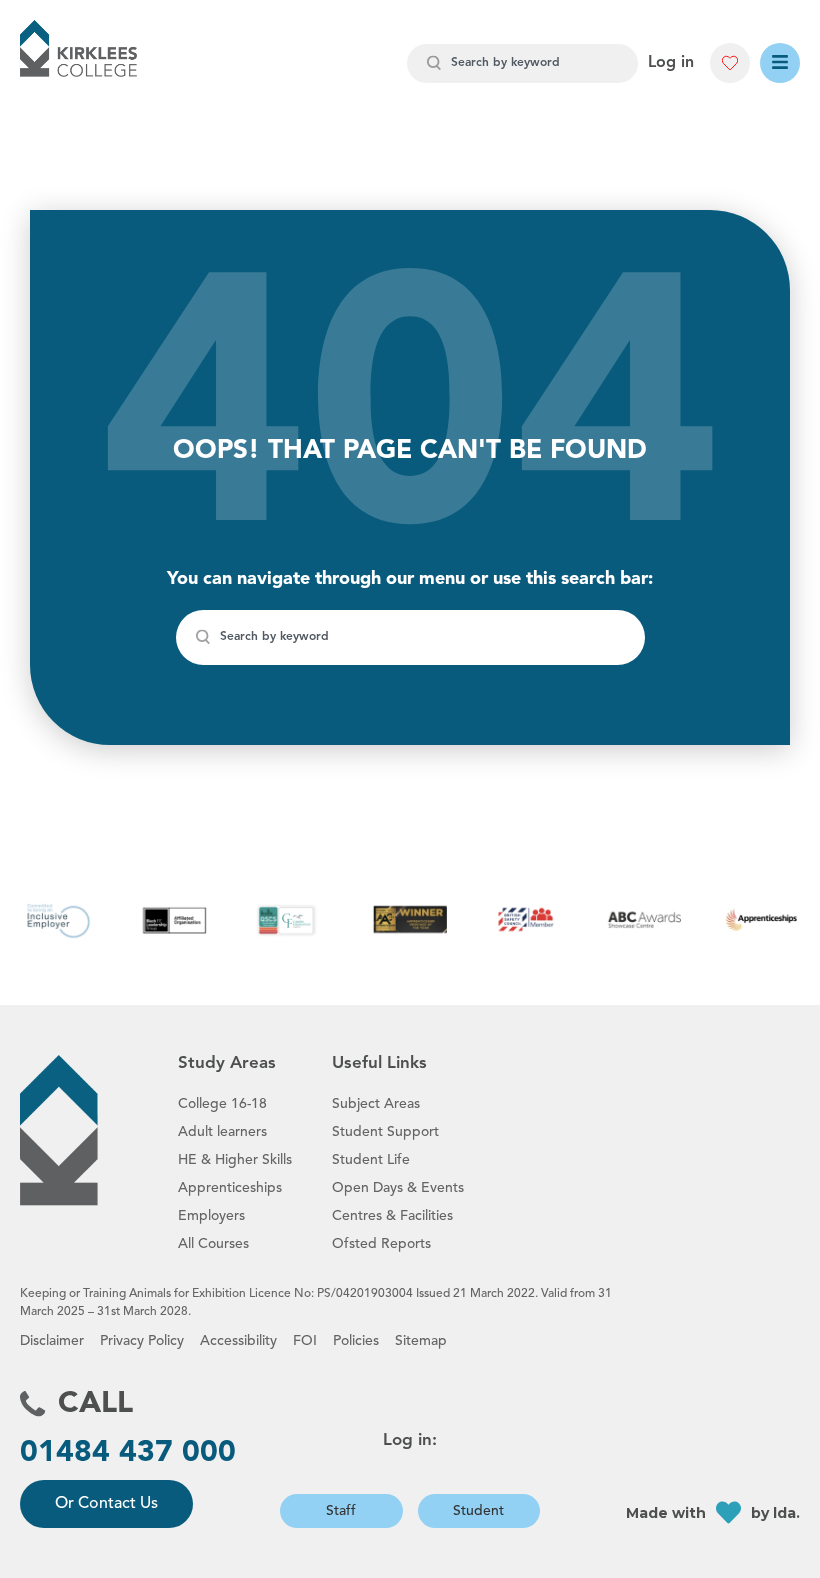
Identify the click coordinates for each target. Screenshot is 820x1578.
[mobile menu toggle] (780, 63)
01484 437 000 (128, 1453)
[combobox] (522, 63)
